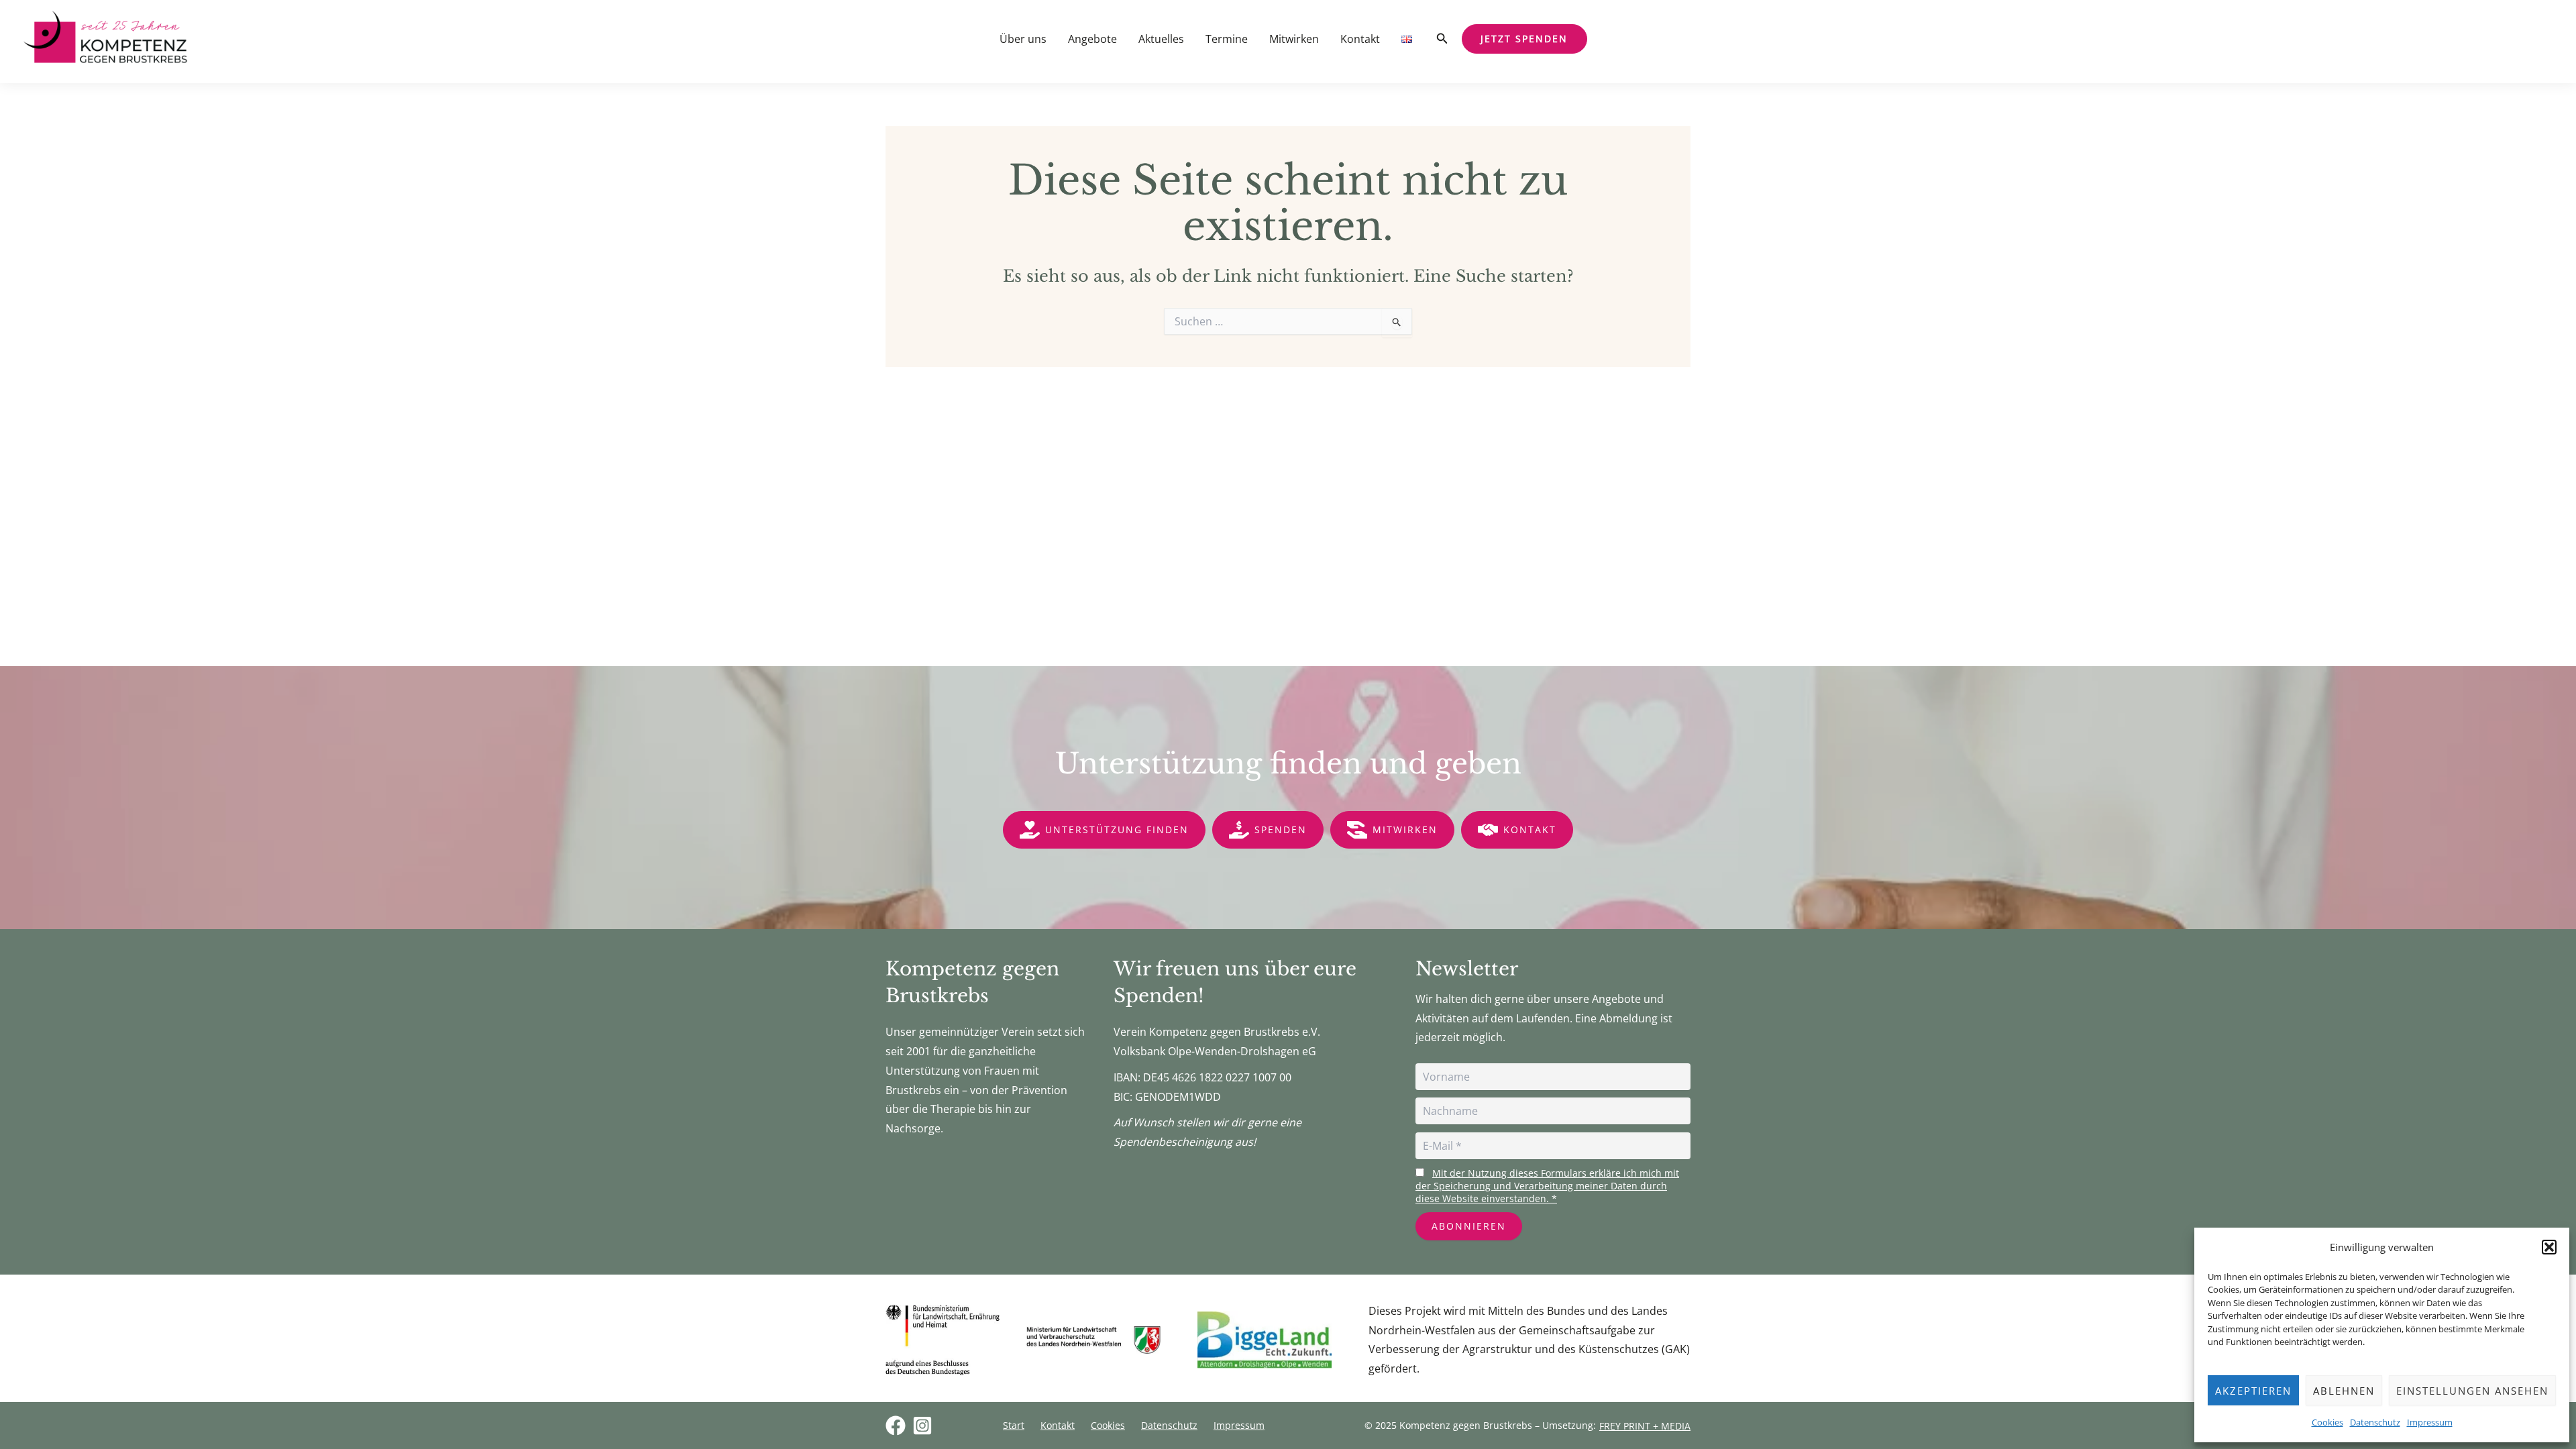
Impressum (2430, 1422)
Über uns (1023, 39)
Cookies (2327, 1422)
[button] (2549, 1247)
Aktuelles (1161, 39)
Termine (1227, 39)
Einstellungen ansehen (2472, 1391)
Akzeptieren (2253, 1391)
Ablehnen (2344, 1391)
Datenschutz (2375, 1422)
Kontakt (1360, 39)
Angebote (1092, 39)
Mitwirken (1294, 39)
